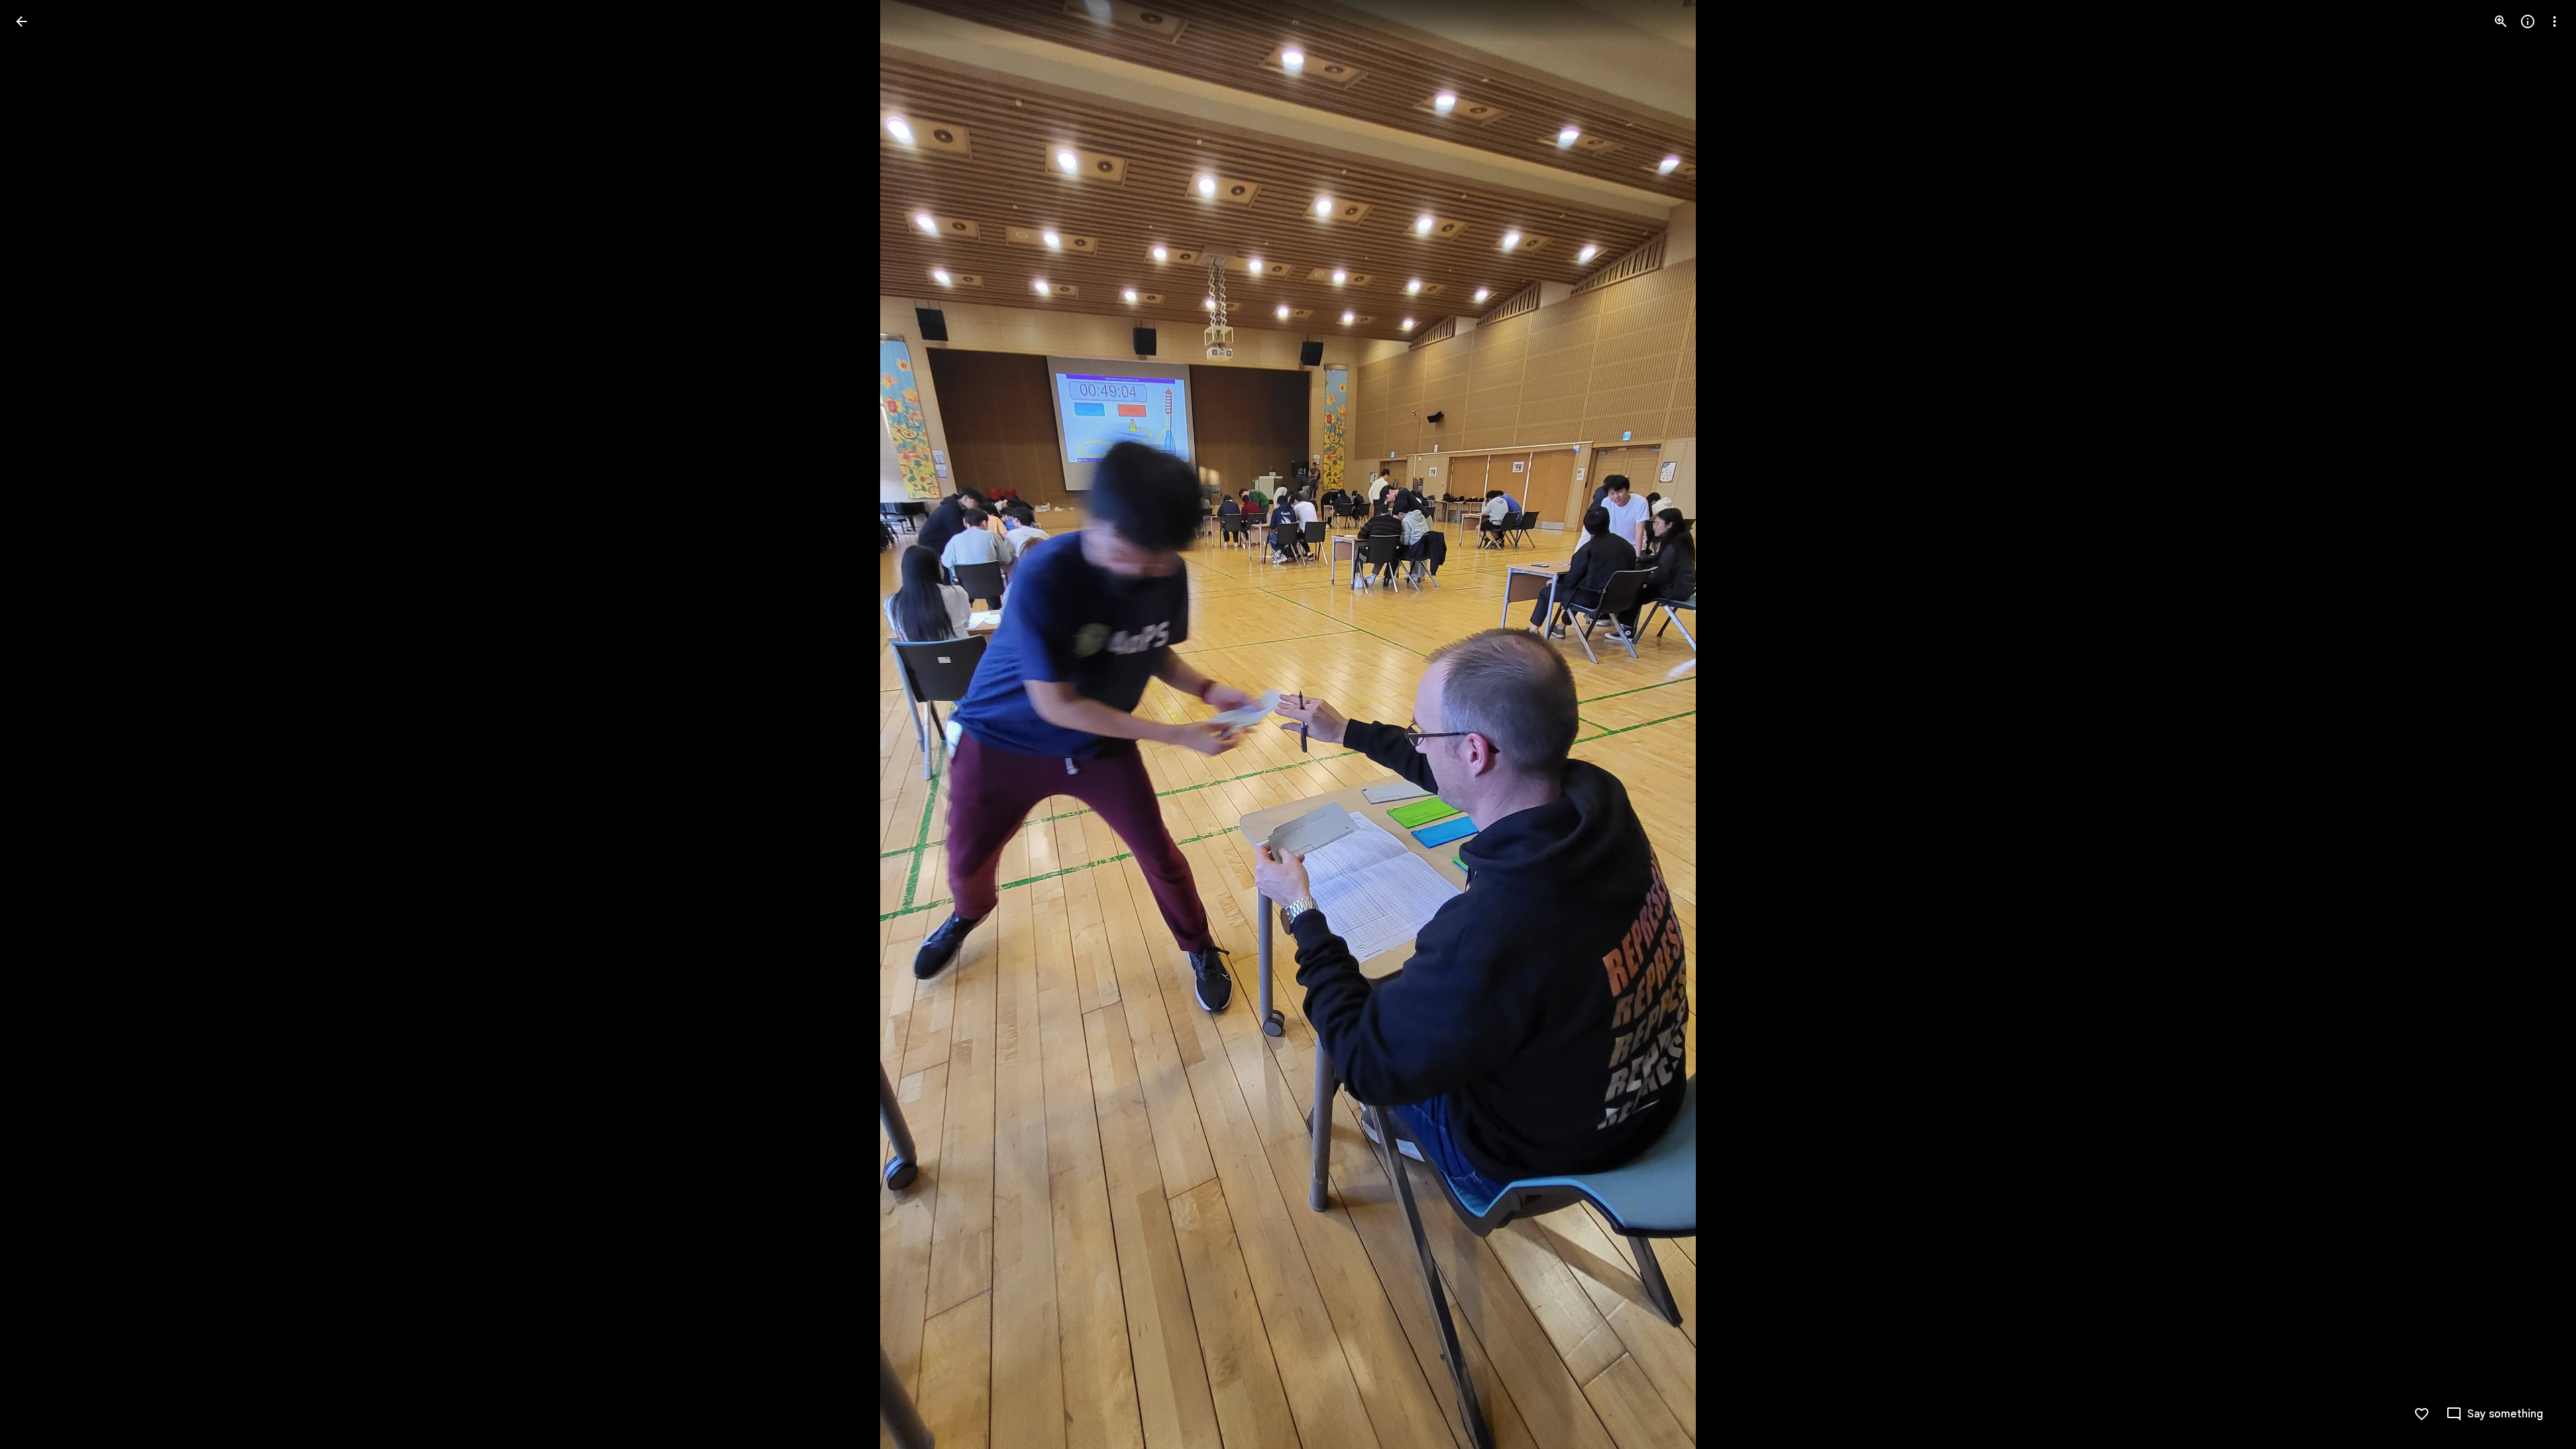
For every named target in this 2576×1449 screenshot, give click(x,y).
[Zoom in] (2501, 21)
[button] (38, 724)
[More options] (2555, 21)
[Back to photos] (21, 21)
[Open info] (2528, 21)
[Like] (2422, 1414)
